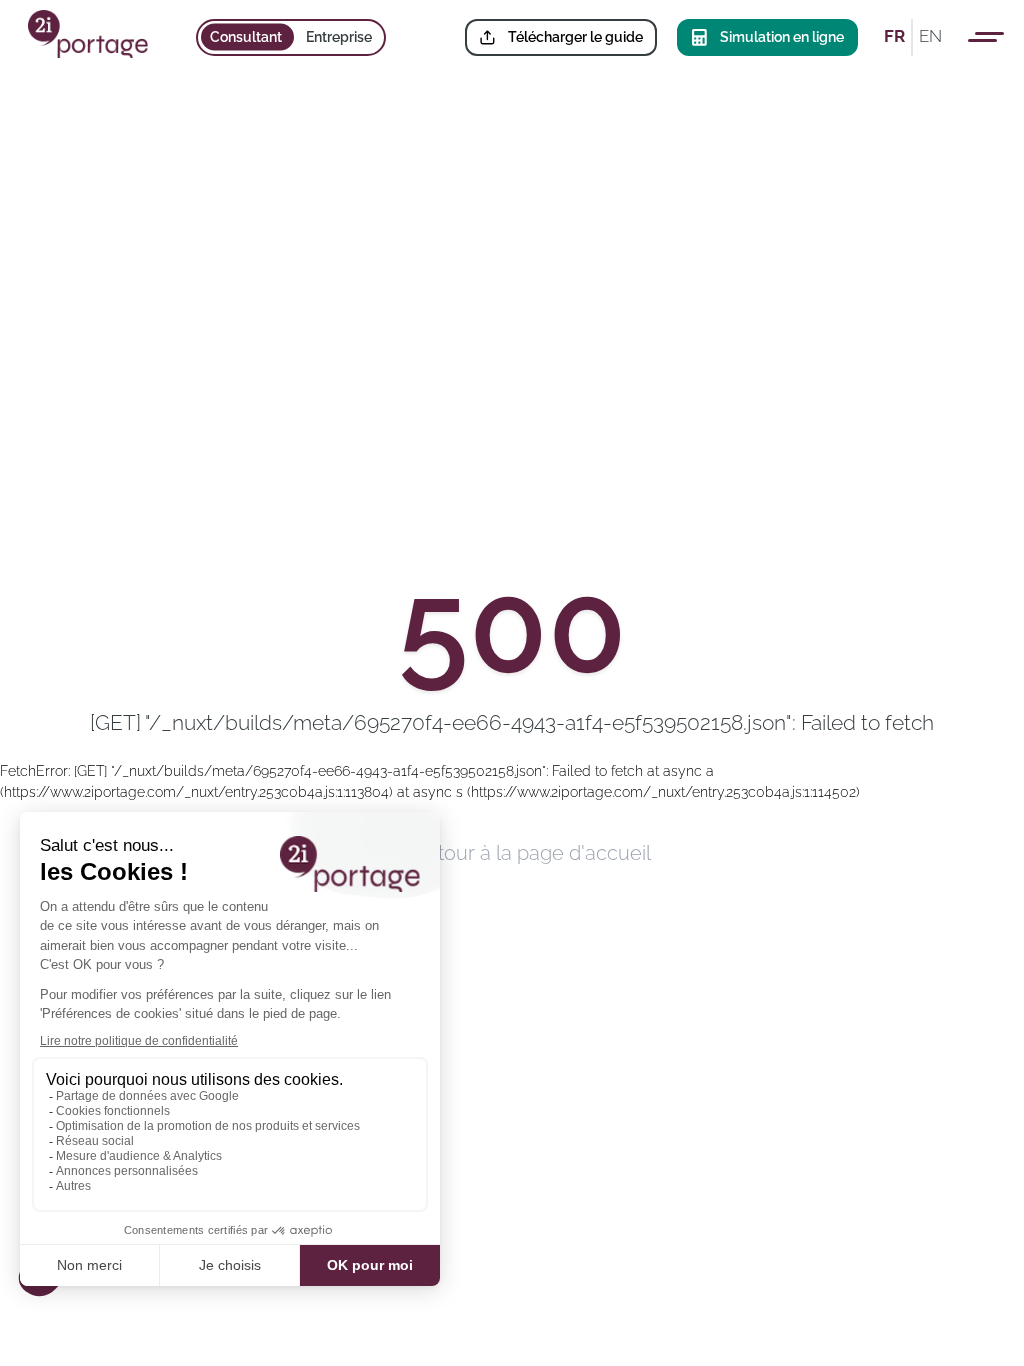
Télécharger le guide (575, 37)
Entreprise (339, 37)
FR (894, 36)
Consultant (246, 37)
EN (930, 36)
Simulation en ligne (782, 37)
